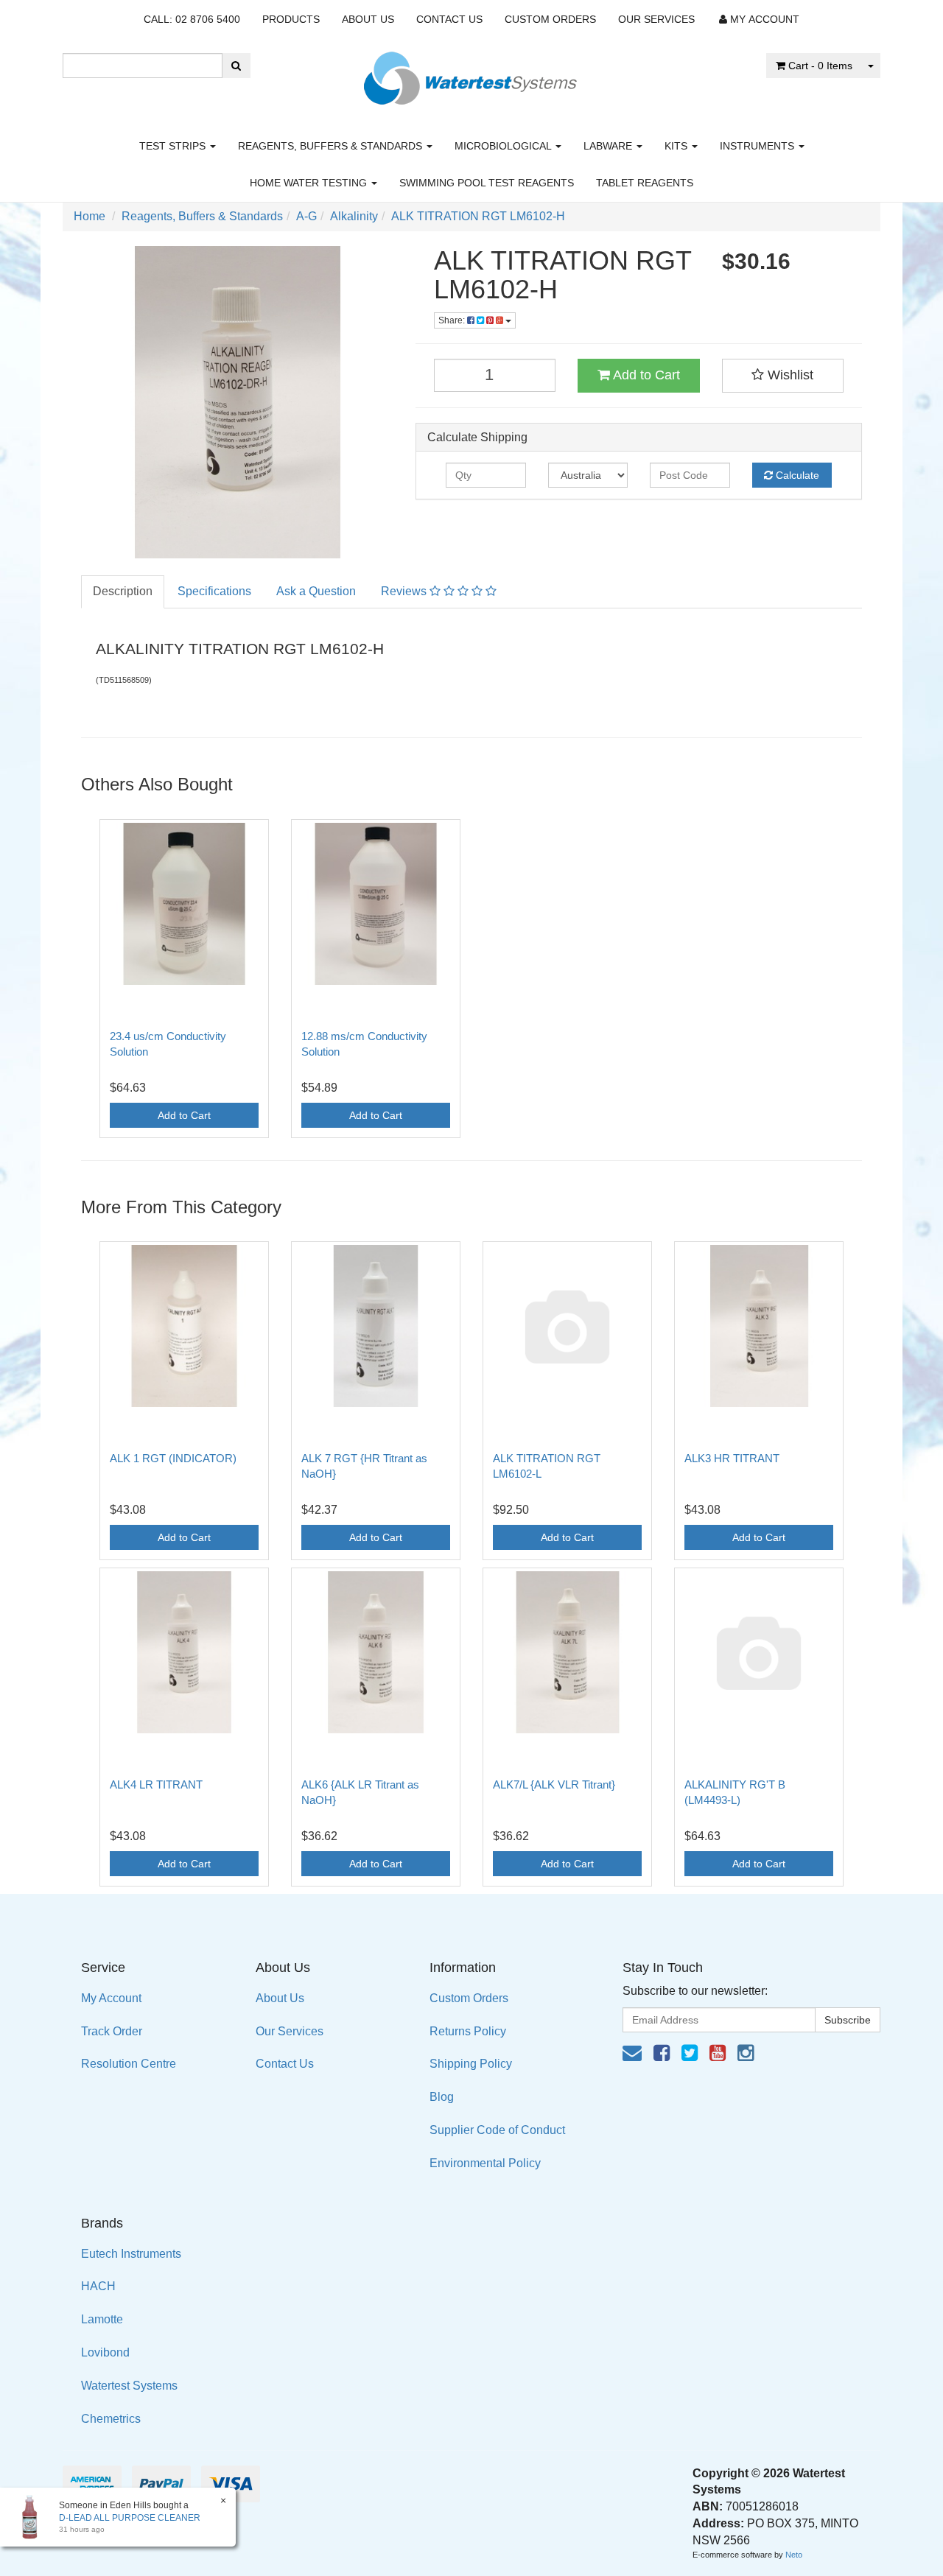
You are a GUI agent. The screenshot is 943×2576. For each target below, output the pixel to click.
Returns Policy (468, 2031)
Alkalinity (354, 216)
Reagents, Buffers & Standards (332, 146)
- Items (820, 66)
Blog (442, 2097)
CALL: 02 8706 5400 (192, 19)
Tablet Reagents (645, 183)
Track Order (112, 2031)
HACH (98, 2286)
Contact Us (449, 19)
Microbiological (504, 146)
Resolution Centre (129, 2064)
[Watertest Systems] (471, 74)
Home (90, 216)
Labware (609, 146)
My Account (111, 1998)
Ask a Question (316, 591)
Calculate (796, 475)
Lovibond (105, 2352)
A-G (306, 216)
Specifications (214, 591)
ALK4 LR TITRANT (156, 1784)
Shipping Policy (471, 2064)
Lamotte (102, 2319)
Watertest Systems (129, 2386)
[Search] (236, 66)
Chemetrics (111, 2419)
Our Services (656, 19)
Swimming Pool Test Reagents (487, 183)
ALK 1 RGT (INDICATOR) (173, 1458)
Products (291, 19)
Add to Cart (645, 375)
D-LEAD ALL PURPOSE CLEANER (130, 2518)
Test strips (174, 146)
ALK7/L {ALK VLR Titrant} (554, 1784)
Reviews (405, 591)
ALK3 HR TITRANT (732, 1458)
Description (123, 591)
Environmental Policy (485, 2163)
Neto (794, 2555)
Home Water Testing (310, 183)
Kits (677, 146)
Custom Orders (550, 19)
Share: (453, 320)
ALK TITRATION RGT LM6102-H (478, 216)
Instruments (758, 146)
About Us (368, 19)
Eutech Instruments (131, 2254)
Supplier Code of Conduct (497, 2130)
